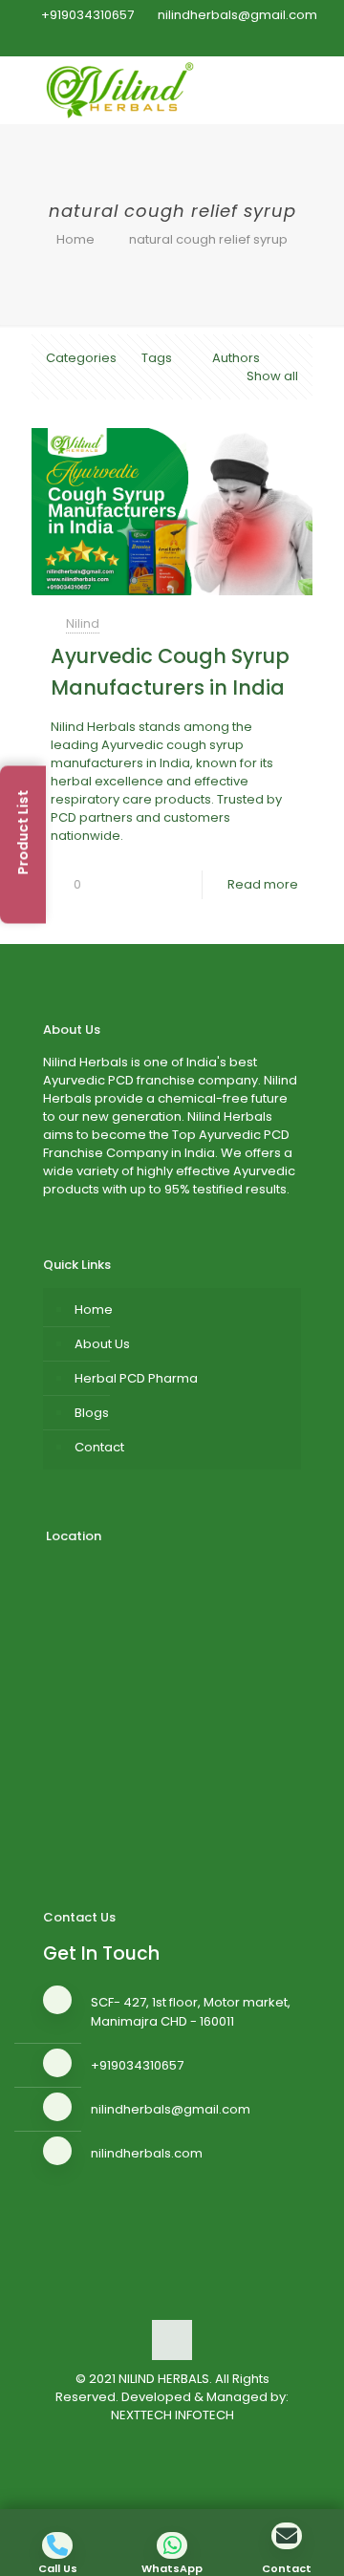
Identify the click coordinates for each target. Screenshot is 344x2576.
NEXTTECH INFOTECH (172, 2415)
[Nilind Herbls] (123, 90)
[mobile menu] (318, 85)
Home (75, 239)
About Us (102, 1344)
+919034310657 (87, 15)
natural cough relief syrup (208, 239)
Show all (272, 376)
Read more (263, 884)
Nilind (83, 623)
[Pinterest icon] (185, 40)
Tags (157, 358)
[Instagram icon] (209, 40)
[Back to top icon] (172, 2340)
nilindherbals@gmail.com (237, 15)
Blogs (92, 1413)
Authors (236, 358)
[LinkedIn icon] (161, 40)
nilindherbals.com (147, 2153)
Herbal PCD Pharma (136, 1378)
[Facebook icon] (137, 40)
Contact (99, 1447)
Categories (81, 358)
